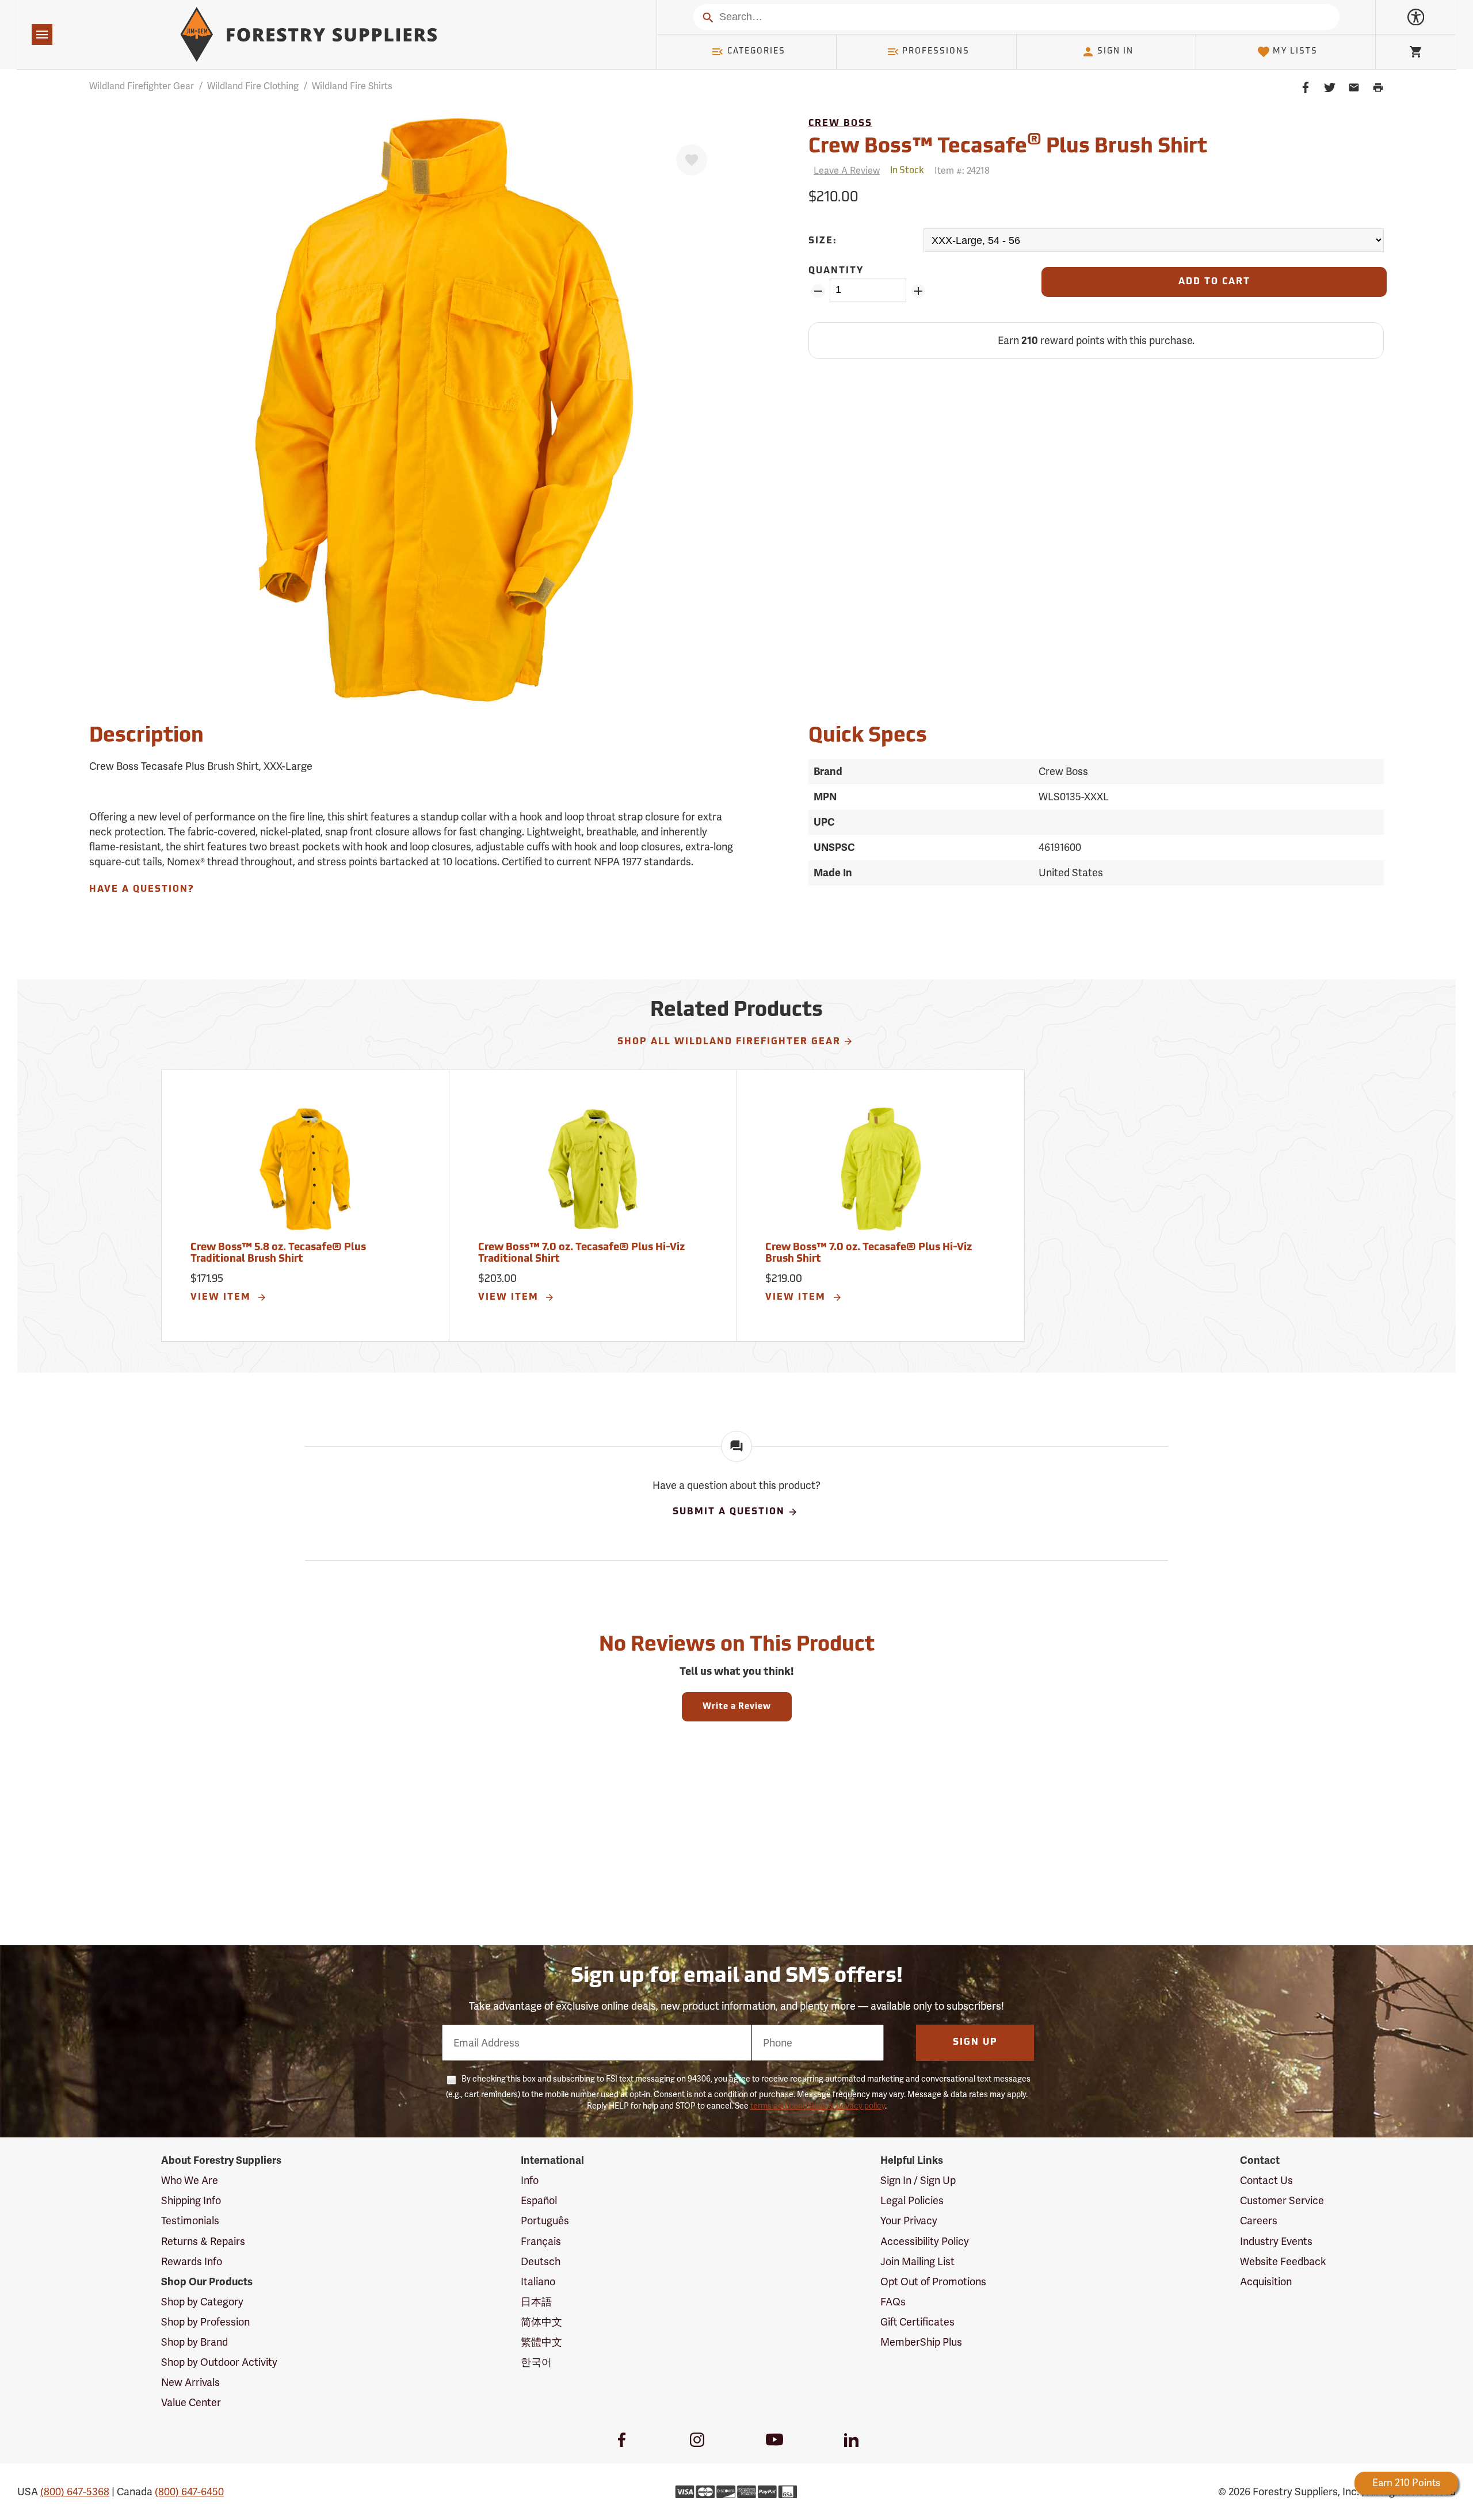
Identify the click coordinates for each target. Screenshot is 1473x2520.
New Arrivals (190, 2382)
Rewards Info (192, 2261)
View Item (222, 1297)
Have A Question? (142, 889)
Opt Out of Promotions (933, 2282)
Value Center (191, 2402)
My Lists (1295, 51)
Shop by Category (202, 2302)
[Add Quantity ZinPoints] (918, 291)
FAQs (893, 2302)
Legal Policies (912, 2200)
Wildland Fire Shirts (352, 86)
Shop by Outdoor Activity (219, 2362)
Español (539, 2200)
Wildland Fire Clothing (253, 86)
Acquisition (1266, 2282)
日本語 (536, 2302)
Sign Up (975, 2042)
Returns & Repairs (203, 2241)
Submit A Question (729, 1512)
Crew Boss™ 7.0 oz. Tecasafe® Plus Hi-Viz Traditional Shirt (581, 1254)
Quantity (836, 271)
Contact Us (1266, 2180)
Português (545, 2221)
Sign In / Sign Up (918, 2180)
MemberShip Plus (921, 2342)
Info (530, 2180)
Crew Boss (840, 124)
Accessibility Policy (925, 2241)
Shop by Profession (205, 2322)
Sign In (1115, 51)
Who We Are (190, 2180)
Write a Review (737, 1707)
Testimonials (190, 2221)
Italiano (538, 2282)
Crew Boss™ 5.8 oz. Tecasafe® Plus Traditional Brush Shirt (278, 1254)
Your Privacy (909, 2221)
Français (541, 2241)
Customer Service (1282, 2200)
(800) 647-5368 (75, 2492)
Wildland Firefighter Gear (142, 86)
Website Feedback (1283, 2261)
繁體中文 (541, 2342)
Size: (823, 241)
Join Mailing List (917, 2261)
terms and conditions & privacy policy (818, 2106)
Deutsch (541, 2261)
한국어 (536, 2362)
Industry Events (1276, 2241)
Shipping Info (191, 2200)
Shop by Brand (194, 2342)
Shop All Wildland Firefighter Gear (729, 1042)
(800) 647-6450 (189, 2492)
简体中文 (541, 2322)
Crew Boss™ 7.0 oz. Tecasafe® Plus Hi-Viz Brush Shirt (869, 1254)
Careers (1259, 2221)
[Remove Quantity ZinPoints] (818, 291)
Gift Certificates (917, 2322)
